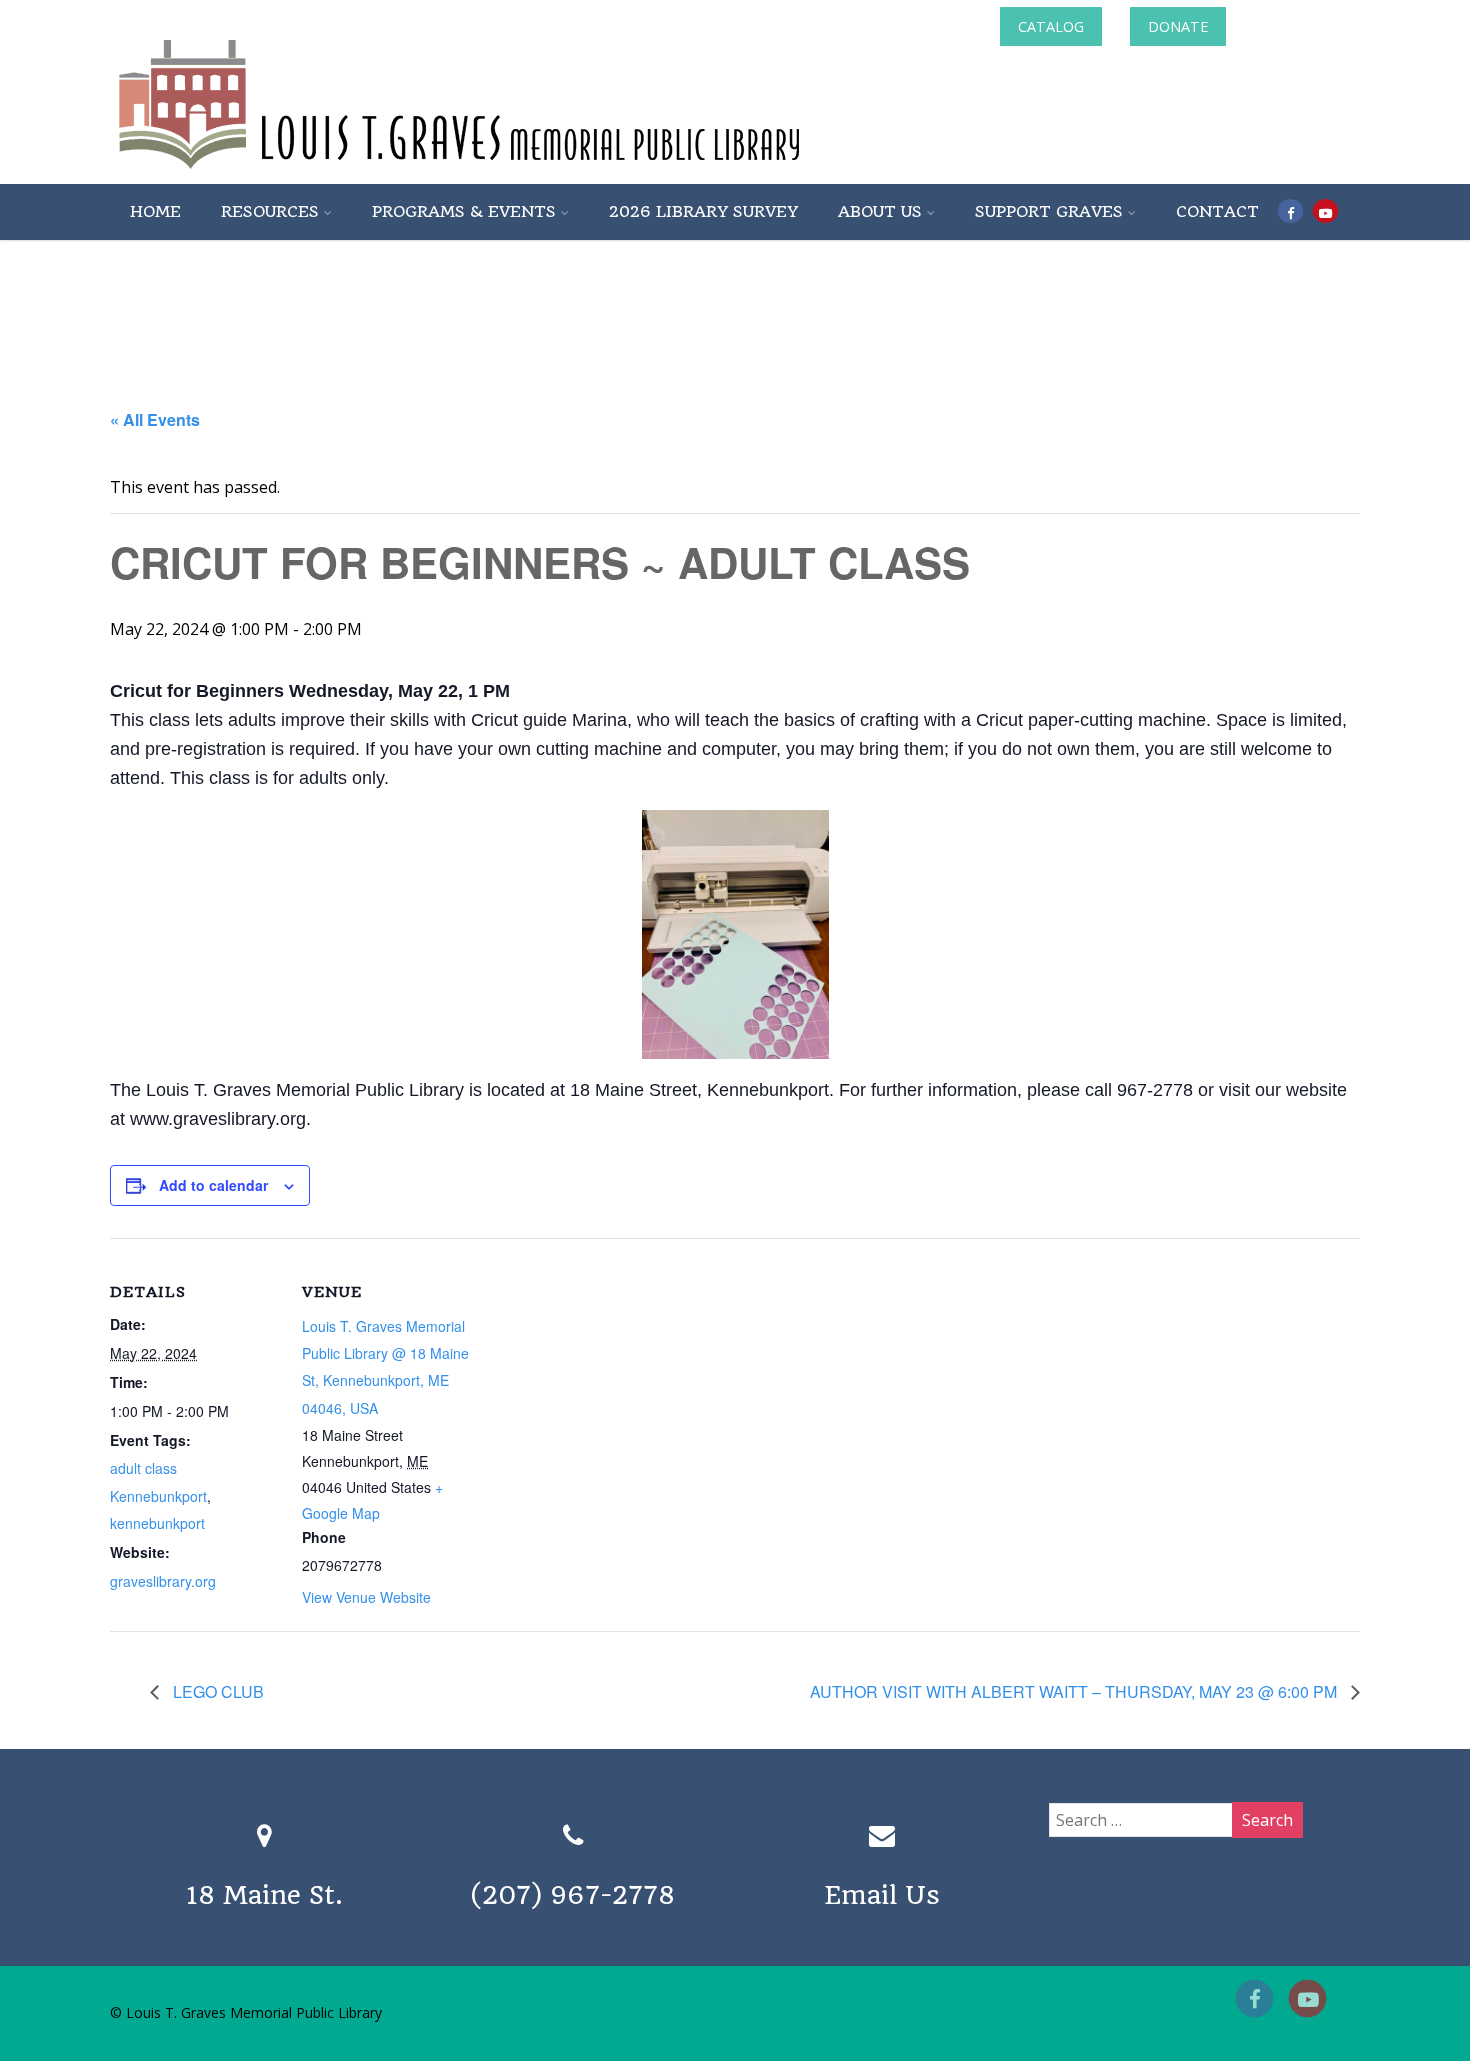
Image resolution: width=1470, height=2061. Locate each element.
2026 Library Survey (703, 211)
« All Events (155, 419)
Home (155, 211)
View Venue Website (366, 1597)
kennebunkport (157, 1523)
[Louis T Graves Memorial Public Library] (513, 173)
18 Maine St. (264, 1895)
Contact (1217, 211)
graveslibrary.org (163, 1581)
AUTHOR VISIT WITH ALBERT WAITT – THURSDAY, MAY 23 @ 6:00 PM (1075, 1691)
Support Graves (1049, 211)
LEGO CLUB (216, 1691)
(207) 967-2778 (573, 1895)
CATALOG (1051, 26)
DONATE (1178, 26)
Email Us (882, 1895)
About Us (880, 211)
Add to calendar (213, 1185)
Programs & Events (464, 211)
